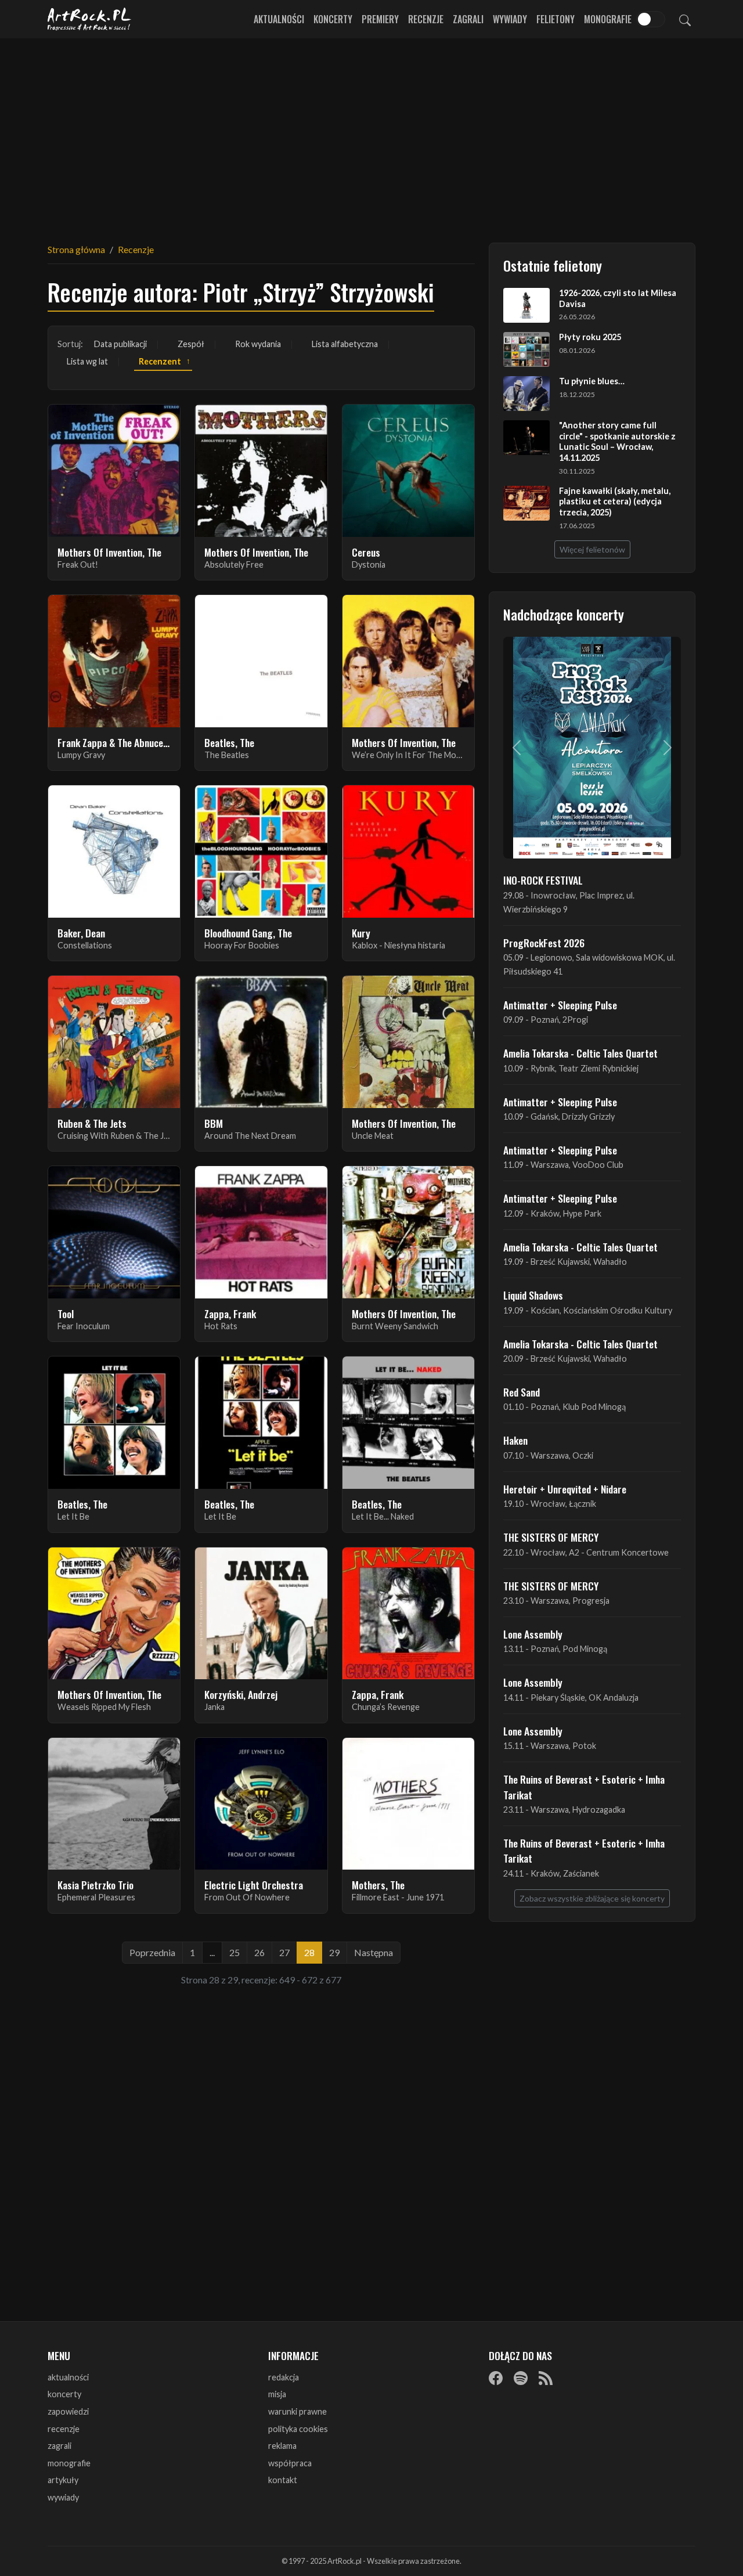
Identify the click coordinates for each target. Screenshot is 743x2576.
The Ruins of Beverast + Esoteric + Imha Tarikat (584, 1787)
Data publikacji (120, 344)
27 (284, 1952)
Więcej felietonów (592, 549)
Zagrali (468, 19)
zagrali (59, 2446)
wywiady (63, 2497)
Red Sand (522, 1392)
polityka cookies (298, 2429)
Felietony (556, 19)
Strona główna (76, 249)
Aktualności (279, 19)
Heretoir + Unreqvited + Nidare (565, 1489)
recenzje (64, 2429)
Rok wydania (258, 344)
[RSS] (546, 2378)
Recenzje (426, 19)
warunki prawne (297, 2411)
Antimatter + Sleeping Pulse (560, 1005)
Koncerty (333, 19)
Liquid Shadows (533, 1295)
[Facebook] (496, 2378)
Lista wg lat (87, 361)
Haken (515, 1440)
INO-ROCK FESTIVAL (543, 880)
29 (334, 1952)
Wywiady (510, 19)
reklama (282, 2446)
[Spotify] (521, 2378)
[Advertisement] (371, 134)
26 (259, 1952)
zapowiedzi (68, 2411)
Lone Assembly (533, 1634)
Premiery (380, 19)
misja (277, 2394)
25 (235, 1952)
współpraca (290, 2463)
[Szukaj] (685, 19)
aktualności (68, 2377)
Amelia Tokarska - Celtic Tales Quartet (580, 1053)
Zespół (191, 344)
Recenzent (160, 361)
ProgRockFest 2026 (544, 943)
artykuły (63, 2480)
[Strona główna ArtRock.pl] (89, 19)
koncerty (64, 2394)
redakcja (284, 2377)
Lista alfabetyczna (345, 344)
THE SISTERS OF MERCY (551, 1537)
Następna (374, 1952)
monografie (69, 2463)
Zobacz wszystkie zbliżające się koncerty (592, 1898)
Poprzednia (152, 1952)
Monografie (608, 19)
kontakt (283, 2480)
